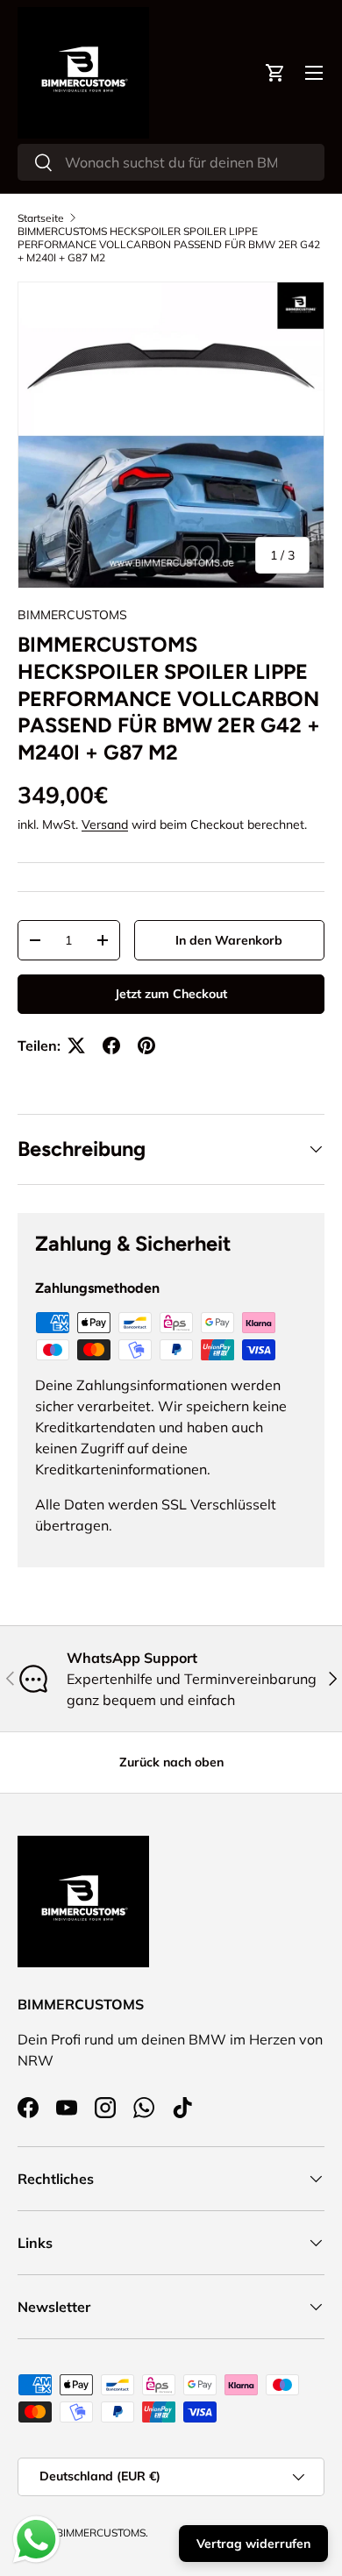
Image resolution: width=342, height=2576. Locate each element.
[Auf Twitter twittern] (76, 1045)
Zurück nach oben (171, 1762)
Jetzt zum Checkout (171, 994)
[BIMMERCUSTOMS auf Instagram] (105, 2108)
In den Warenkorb (229, 940)
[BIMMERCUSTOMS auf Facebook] (28, 2108)
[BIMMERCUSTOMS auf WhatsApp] (144, 2108)
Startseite (41, 218)
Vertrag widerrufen (253, 2544)
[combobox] (171, 162)
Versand (105, 824)
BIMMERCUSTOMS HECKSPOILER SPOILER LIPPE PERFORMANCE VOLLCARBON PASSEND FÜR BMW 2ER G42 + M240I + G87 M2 (169, 244)
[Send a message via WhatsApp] (36, 2540)
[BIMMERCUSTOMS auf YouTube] (67, 2108)
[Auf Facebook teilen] (111, 1045)
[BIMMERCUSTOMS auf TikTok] (182, 2108)
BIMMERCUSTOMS (72, 615)
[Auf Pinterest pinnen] (146, 1045)
